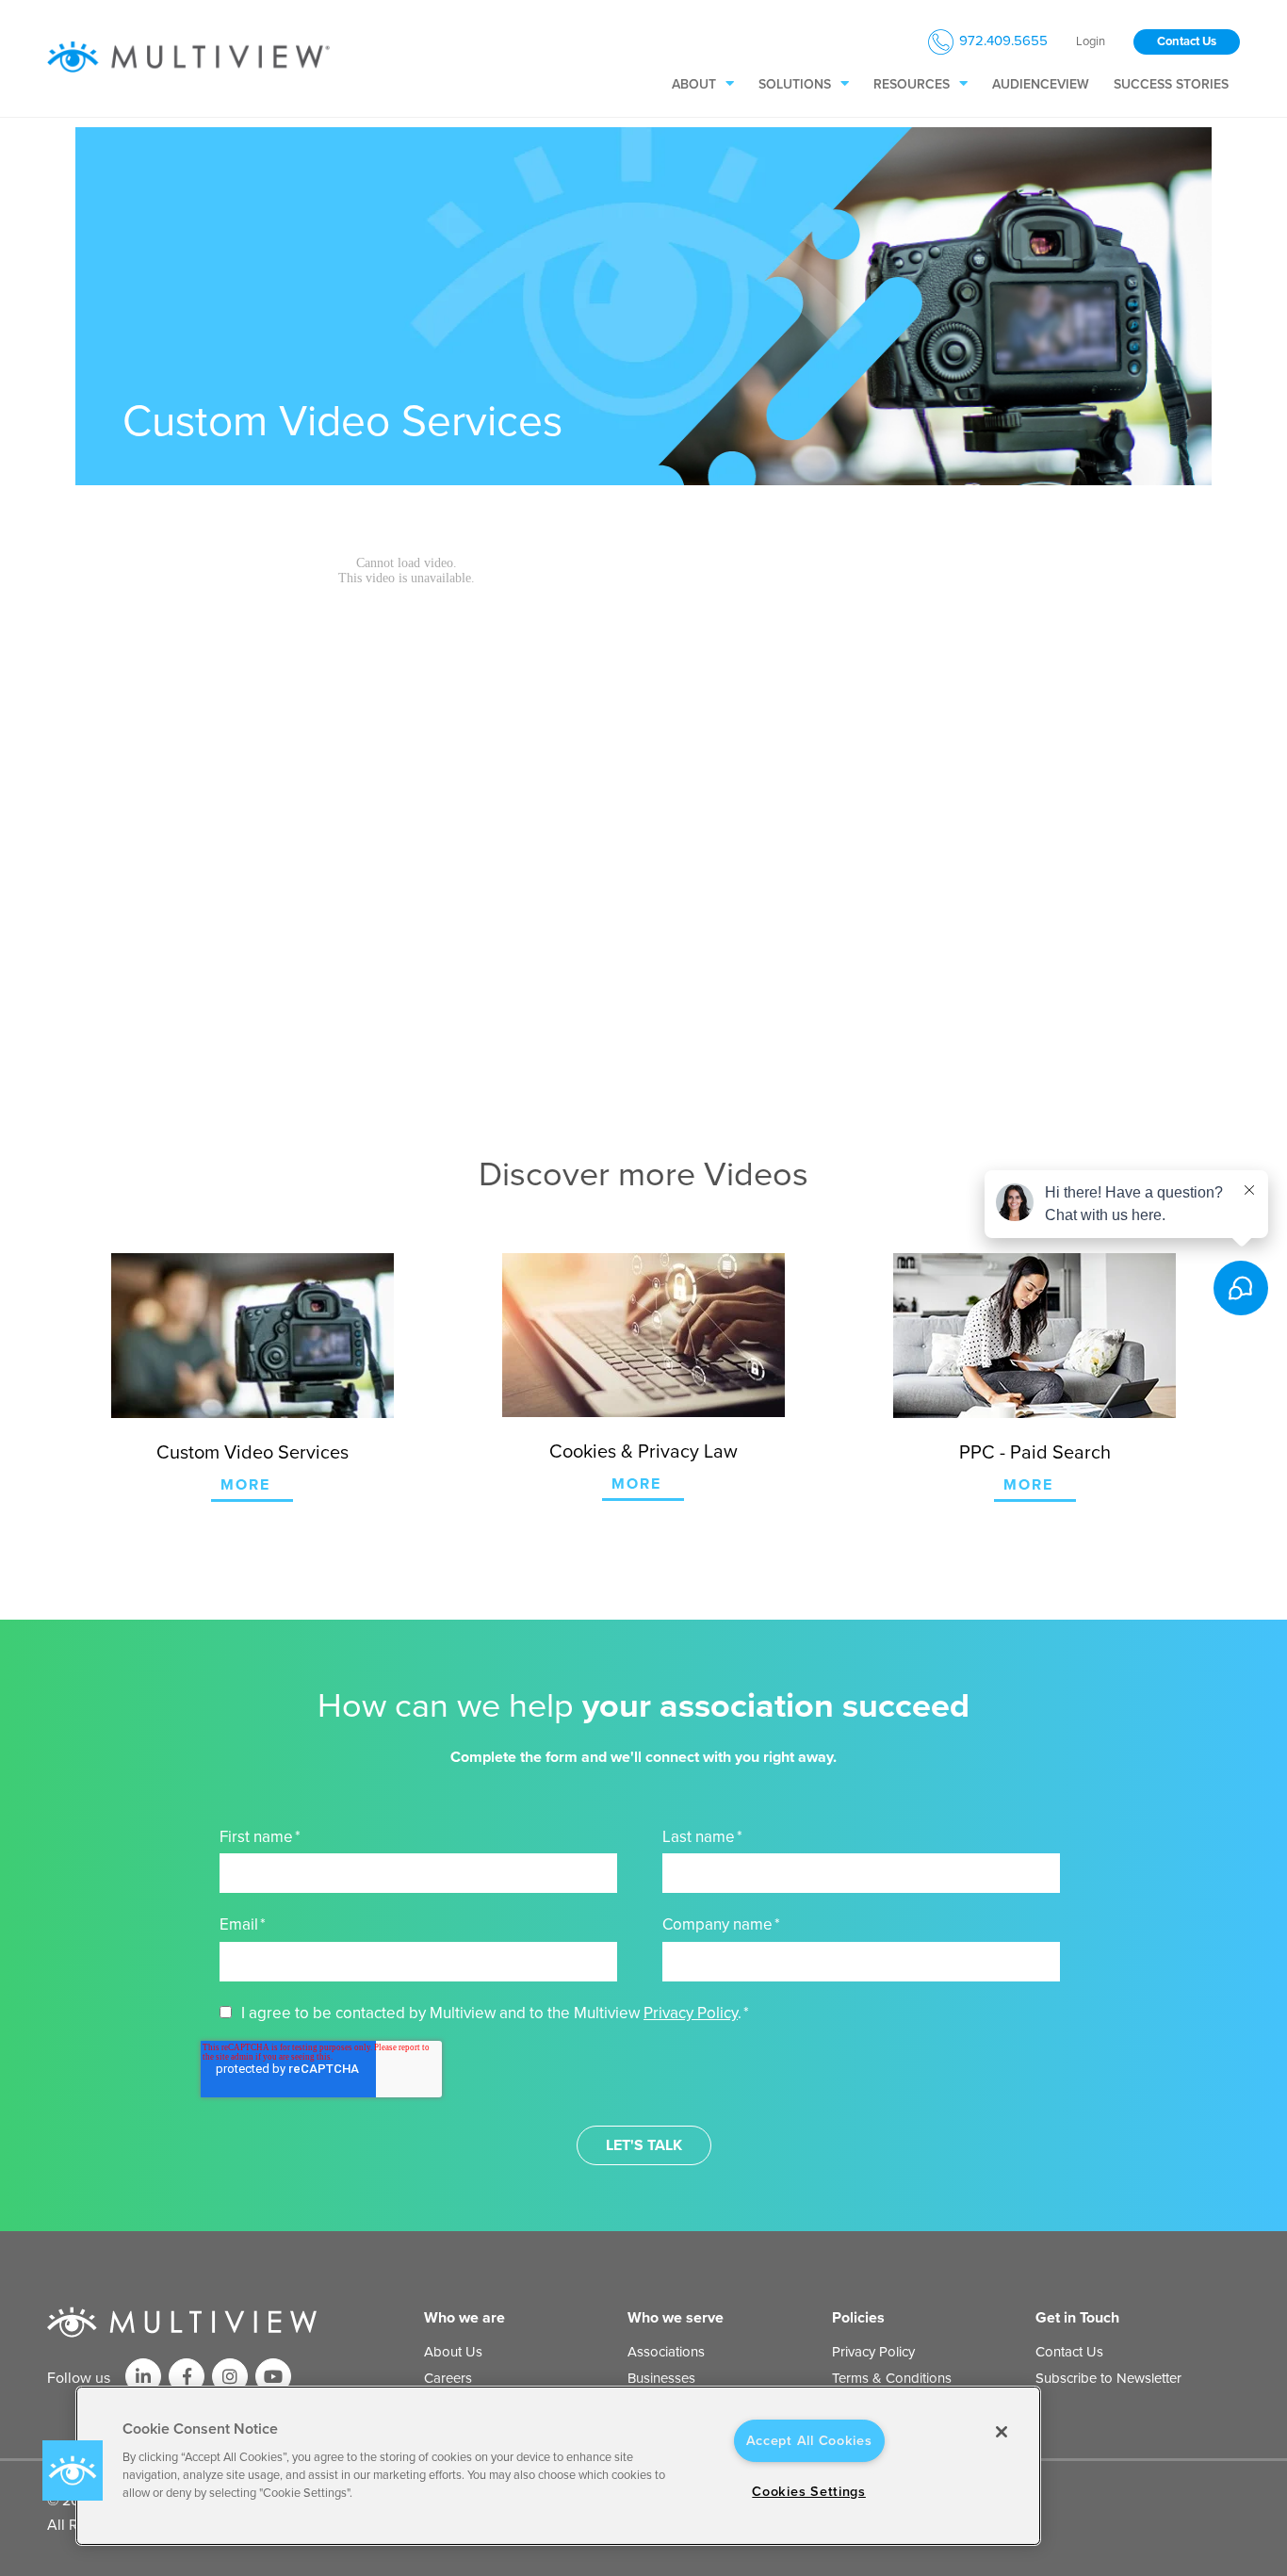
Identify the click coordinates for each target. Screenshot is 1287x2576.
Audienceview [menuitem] (1041, 84)
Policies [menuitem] (858, 2318)
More (245, 1485)
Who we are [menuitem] (464, 2318)
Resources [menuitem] (912, 84)
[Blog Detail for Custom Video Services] (252, 1336)
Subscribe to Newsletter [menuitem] (1108, 2378)
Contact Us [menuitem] (1069, 2352)
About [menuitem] (694, 84)
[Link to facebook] (187, 2376)
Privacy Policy (691, 2013)
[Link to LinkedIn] (143, 2376)
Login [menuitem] (1091, 42)
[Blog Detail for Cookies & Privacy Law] (643, 1335)
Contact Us (1187, 41)
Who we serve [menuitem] (676, 2318)
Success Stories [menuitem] (1171, 84)
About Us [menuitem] (453, 2352)
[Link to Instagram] (230, 2376)
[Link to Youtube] (273, 2376)
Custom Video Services (253, 1453)
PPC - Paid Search (1035, 1453)
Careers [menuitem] (448, 2378)
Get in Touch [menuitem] (1077, 2318)
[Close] (1002, 2432)
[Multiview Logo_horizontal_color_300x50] (188, 58)
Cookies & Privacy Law (643, 1452)
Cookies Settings (809, 2492)
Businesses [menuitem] (661, 2378)
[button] (73, 2470)
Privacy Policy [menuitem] (873, 2352)
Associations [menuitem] (666, 2352)
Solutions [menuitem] (795, 84)
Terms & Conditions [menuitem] (892, 2378)
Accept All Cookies (809, 2441)
